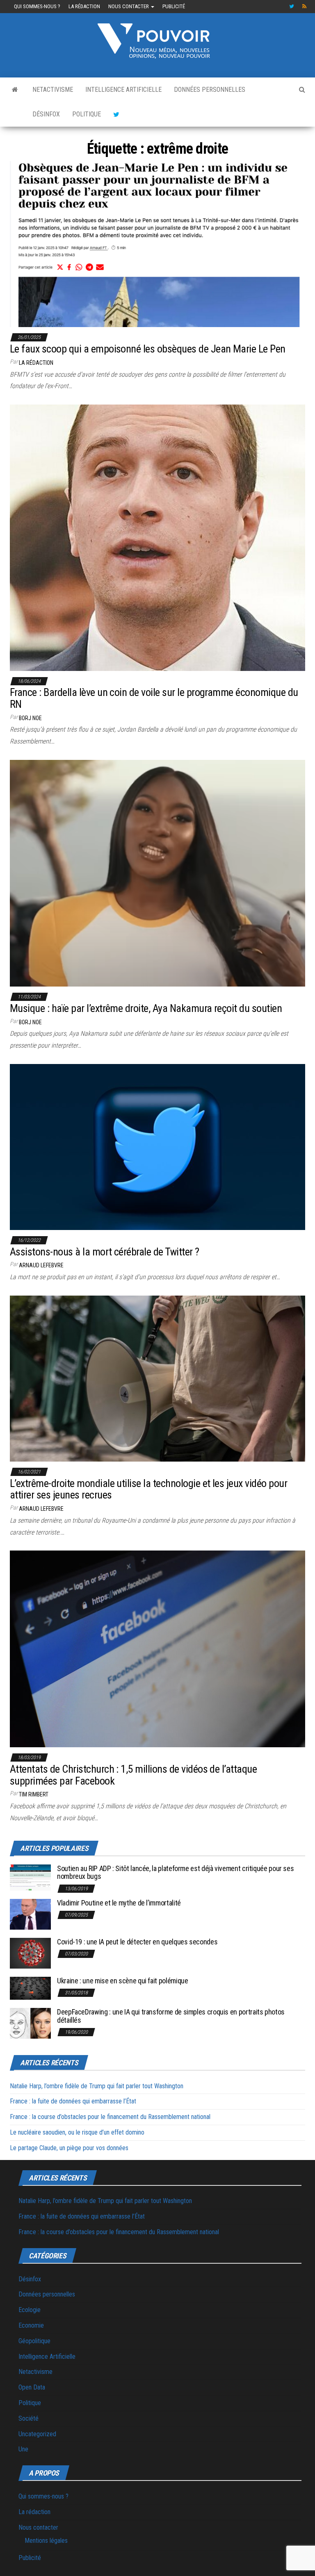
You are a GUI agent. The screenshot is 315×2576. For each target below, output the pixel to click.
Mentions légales (46, 2541)
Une (23, 2449)
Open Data (32, 2387)
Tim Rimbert (34, 1794)
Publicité (174, 6)
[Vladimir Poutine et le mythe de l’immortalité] (30, 1913)
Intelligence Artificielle (123, 90)
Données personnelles (210, 90)
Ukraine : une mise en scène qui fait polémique (122, 1981)
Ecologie (30, 2310)
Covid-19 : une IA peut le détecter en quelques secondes (137, 1942)
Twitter (292, 7)
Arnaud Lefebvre (41, 1265)
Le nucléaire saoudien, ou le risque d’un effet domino (77, 2132)
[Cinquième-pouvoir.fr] (15, 90)
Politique (87, 114)
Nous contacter (129, 6)
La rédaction (84, 6)
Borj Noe (30, 718)
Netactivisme (53, 90)
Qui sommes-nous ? (37, 6)
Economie (31, 2325)
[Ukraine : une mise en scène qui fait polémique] (30, 1988)
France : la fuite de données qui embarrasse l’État (73, 2101)
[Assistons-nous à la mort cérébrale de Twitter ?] (157, 1147)
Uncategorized (37, 2434)
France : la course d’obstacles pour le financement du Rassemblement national (110, 2117)
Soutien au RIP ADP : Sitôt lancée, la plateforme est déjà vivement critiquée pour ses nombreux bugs (175, 1872)
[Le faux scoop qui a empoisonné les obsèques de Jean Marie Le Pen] (157, 244)
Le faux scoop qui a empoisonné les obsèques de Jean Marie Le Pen (148, 349)
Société (29, 2418)
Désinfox (46, 114)
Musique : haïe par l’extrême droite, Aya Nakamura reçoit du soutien (146, 1008)
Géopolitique (34, 2341)
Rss (305, 7)
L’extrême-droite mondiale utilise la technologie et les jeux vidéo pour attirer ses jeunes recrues (148, 1489)
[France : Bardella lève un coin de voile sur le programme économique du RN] (157, 537)
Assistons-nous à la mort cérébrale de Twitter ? (105, 1252)
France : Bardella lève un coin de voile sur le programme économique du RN (154, 698)
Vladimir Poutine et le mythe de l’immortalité (119, 1903)
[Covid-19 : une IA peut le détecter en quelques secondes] (30, 1952)
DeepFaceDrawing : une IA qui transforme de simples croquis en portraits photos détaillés (171, 2016)
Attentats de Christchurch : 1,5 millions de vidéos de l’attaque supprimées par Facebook (133, 1775)
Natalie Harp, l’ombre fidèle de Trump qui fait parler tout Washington (97, 2086)
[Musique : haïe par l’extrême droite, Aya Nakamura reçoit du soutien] (157, 873)
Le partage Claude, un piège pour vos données (69, 2148)
